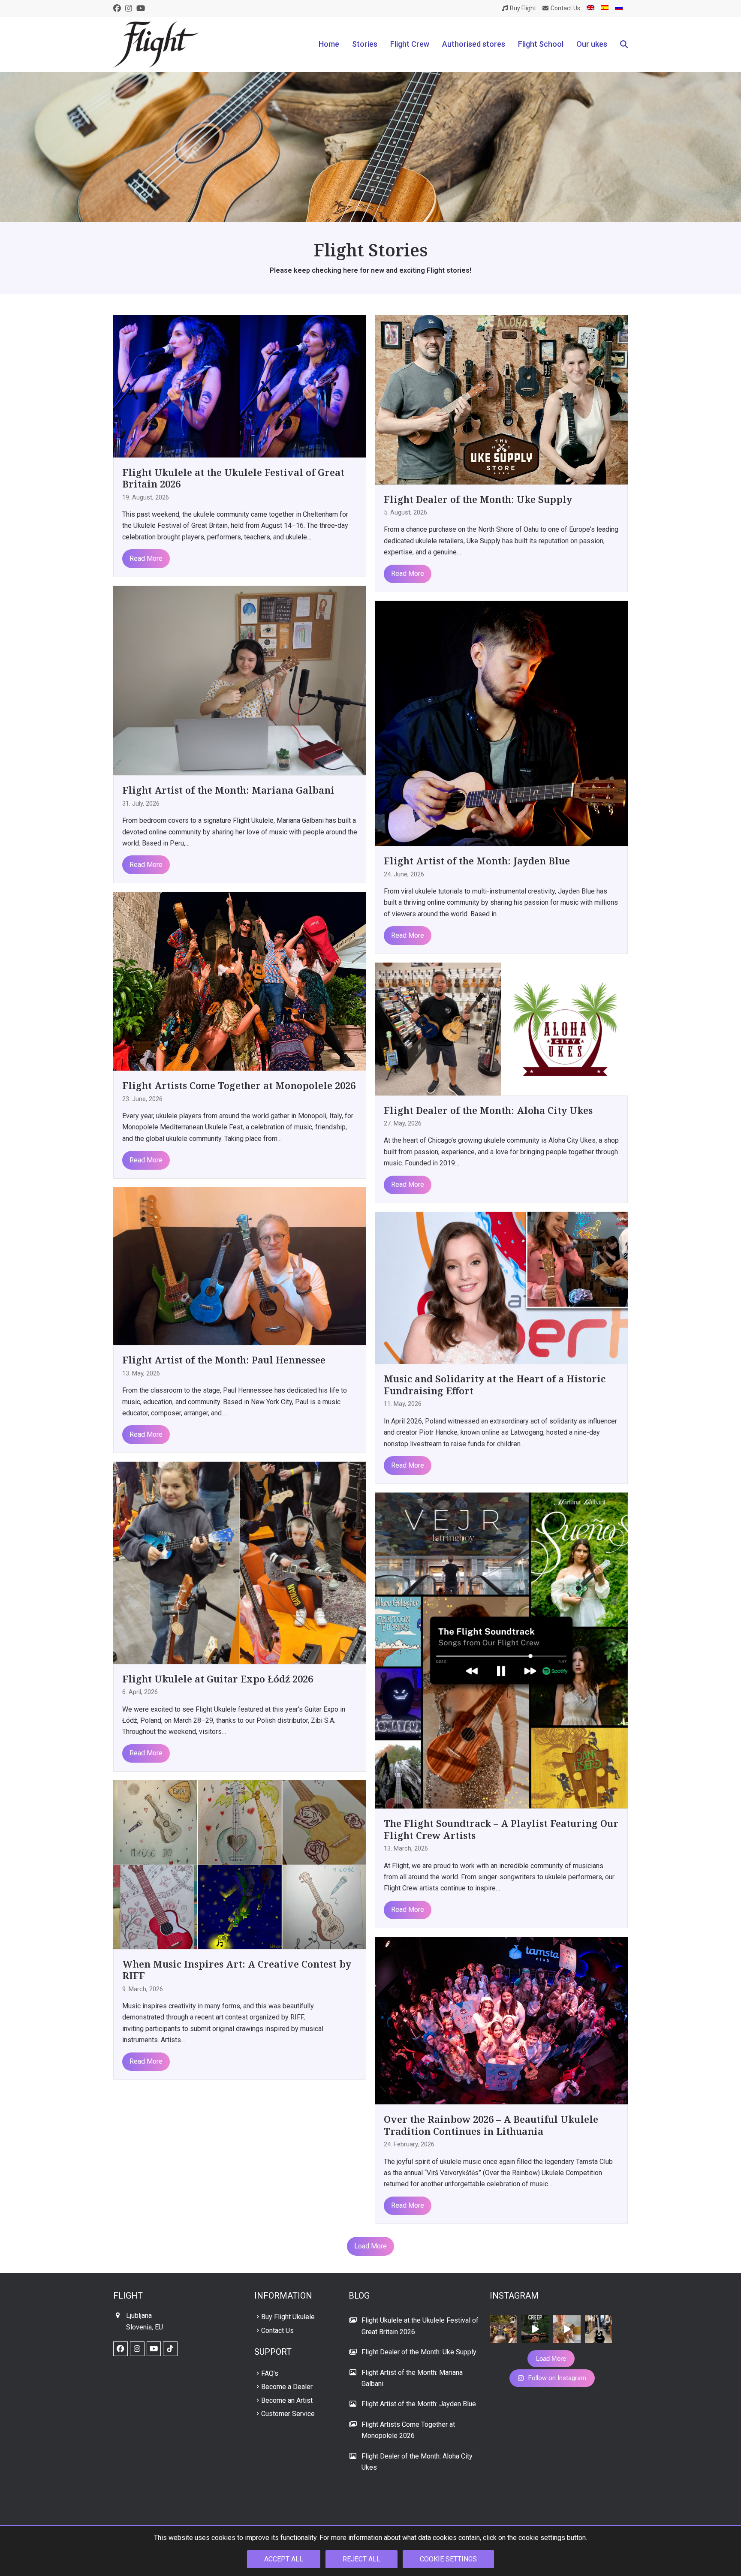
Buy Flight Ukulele (288, 2317)
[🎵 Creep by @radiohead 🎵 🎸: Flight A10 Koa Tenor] (535, 2329)
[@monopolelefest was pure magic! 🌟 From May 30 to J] (503, 2329)
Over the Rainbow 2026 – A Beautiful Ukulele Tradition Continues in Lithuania (491, 2125)
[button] (624, 45)
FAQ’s (270, 2373)
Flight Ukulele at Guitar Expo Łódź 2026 (218, 1679)
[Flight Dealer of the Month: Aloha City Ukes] (501, 1028)
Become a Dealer (287, 2387)
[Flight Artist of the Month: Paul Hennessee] (240, 1265)
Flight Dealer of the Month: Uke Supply (478, 499)
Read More (146, 558)
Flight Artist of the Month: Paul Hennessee (224, 1360)
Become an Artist (287, 2400)
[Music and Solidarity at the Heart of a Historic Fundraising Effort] (501, 1287)
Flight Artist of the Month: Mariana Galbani (228, 790)
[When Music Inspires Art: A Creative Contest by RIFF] (240, 1864)
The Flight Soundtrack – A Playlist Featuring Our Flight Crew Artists (501, 1829)
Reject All (361, 2559)
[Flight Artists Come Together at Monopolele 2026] (240, 981)
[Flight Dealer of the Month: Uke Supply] (501, 399)
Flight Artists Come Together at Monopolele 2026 (239, 1085)
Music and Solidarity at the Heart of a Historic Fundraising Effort (495, 1384)
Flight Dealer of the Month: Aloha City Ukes (488, 1110)
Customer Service (288, 2414)
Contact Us (277, 2331)
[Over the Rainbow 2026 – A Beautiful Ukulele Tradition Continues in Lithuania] (501, 2020)
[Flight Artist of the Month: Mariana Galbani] (240, 680)
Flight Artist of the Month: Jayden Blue (477, 861)
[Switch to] (590, 8)
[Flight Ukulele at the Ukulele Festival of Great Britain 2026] (240, 386)
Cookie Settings (448, 2559)
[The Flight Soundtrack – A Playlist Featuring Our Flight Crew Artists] (501, 1650)
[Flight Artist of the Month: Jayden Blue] (501, 723)
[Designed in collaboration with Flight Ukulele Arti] (599, 2329)
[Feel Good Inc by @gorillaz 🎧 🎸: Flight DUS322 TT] (567, 2329)
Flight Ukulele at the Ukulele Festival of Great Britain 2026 (233, 478)
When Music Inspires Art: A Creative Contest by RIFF (237, 1970)
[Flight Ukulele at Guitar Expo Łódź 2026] (240, 1562)
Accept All (284, 2559)
